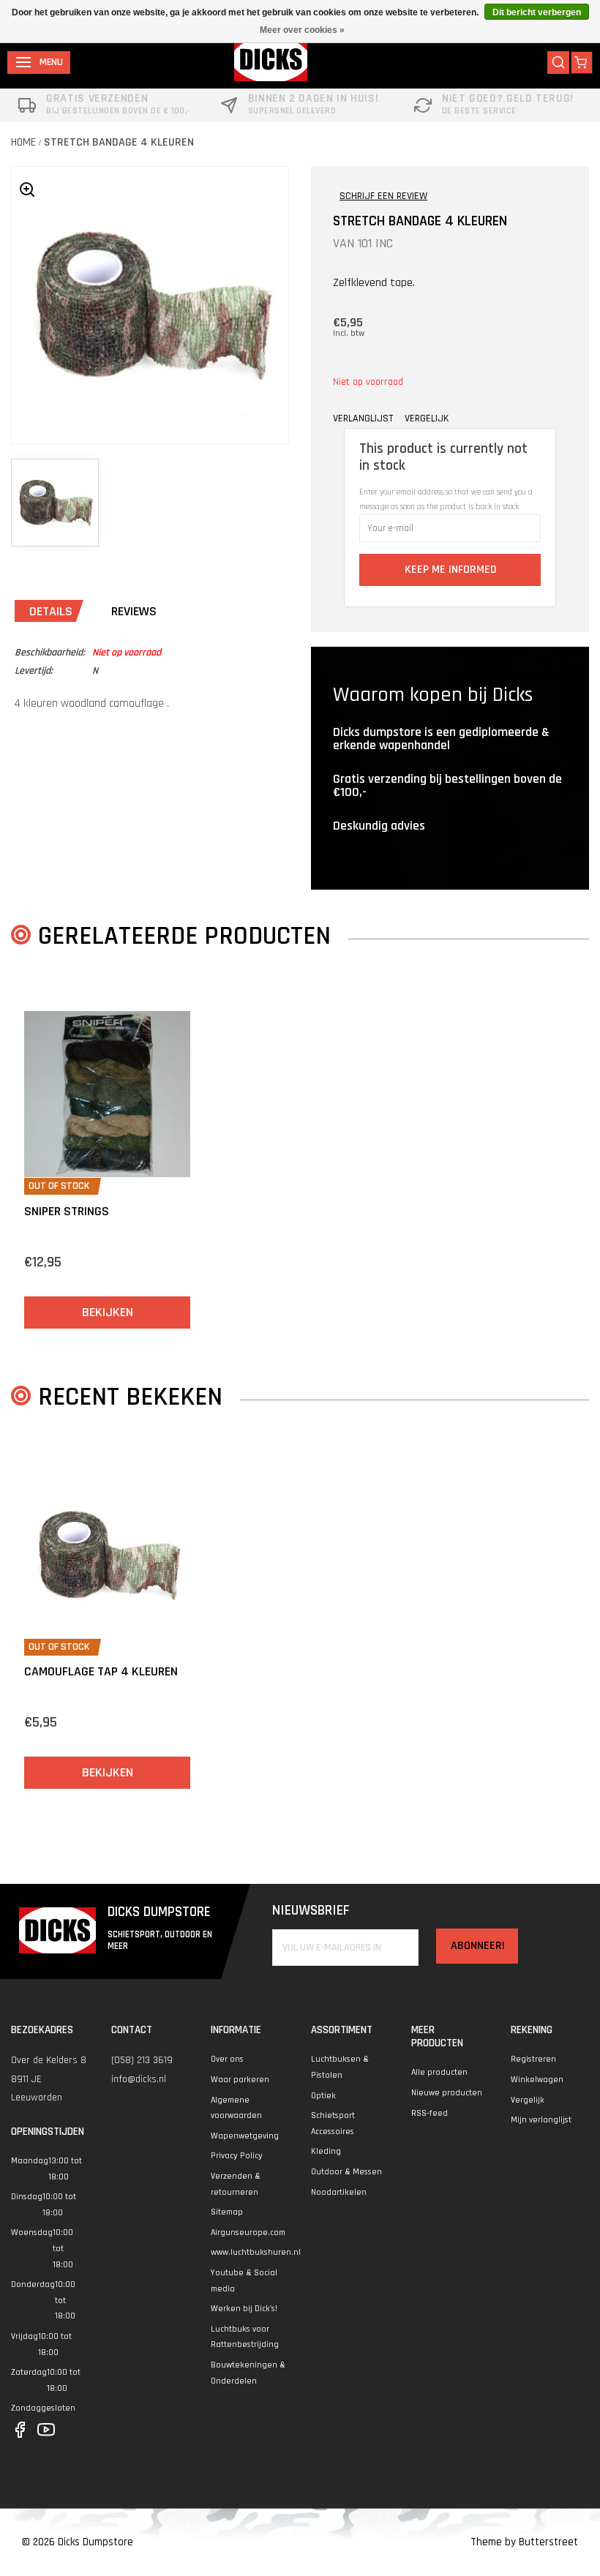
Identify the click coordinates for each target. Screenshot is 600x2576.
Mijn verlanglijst (541, 2120)
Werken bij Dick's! (244, 2309)
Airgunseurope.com (248, 2233)
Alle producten (439, 2072)
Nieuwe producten (447, 2093)
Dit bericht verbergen (537, 12)
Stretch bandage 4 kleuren (119, 142)
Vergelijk (528, 2100)
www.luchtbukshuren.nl (256, 2252)
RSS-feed (430, 2113)
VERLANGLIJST (363, 418)
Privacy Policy (237, 2156)
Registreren (533, 2059)
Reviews (134, 611)
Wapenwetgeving (245, 2136)
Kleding (326, 2151)
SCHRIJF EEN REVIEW (383, 196)
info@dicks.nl (139, 2079)
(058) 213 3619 (142, 2060)
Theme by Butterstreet (524, 2542)
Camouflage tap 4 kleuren (101, 1671)
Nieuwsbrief (311, 1911)
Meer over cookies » (302, 30)
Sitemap (227, 2212)
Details (51, 611)
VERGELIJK (427, 418)
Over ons (227, 2059)
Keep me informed (451, 570)
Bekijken (108, 1312)
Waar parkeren (240, 2080)
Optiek (323, 2096)
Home (23, 142)
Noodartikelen (339, 2192)
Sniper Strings (67, 1211)
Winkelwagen (537, 2080)
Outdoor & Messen (346, 2172)
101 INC (375, 243)
